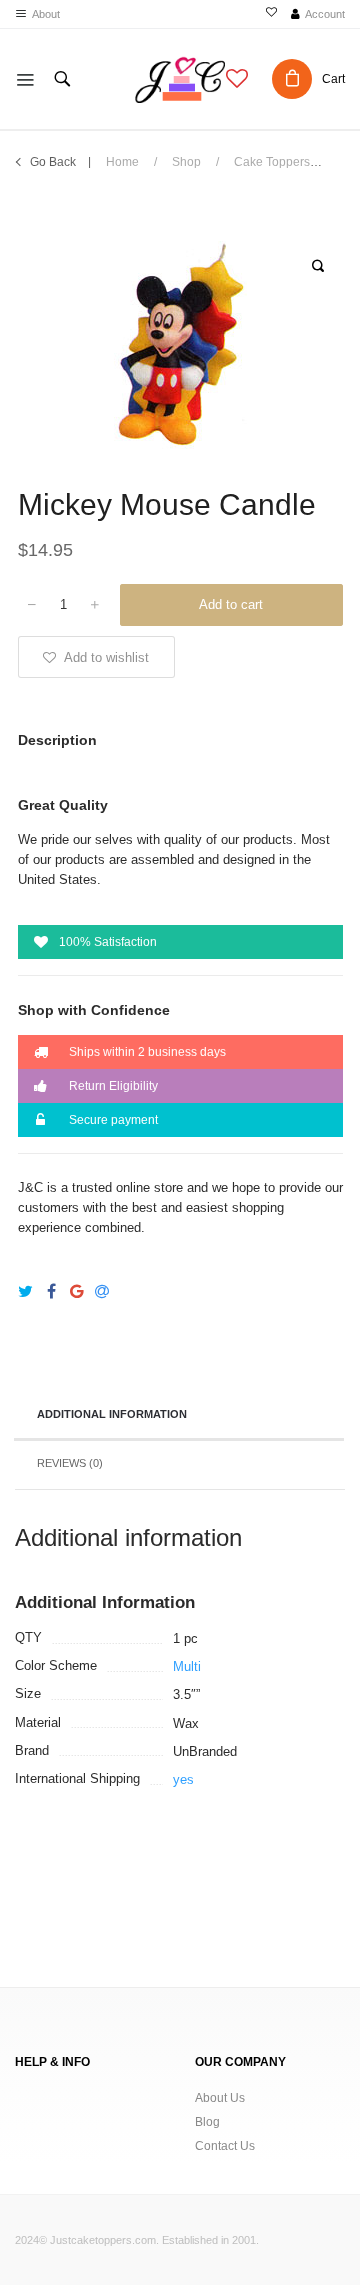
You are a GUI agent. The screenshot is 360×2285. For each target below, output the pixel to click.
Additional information (112, 1414)
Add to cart (231, 604)
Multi (187, 1666)
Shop (186, 162)
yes (183, 1779)
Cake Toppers (272, 162)
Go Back (53, 162)
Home (122, 162)
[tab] (179, 1416)
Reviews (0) (70, 1463)
